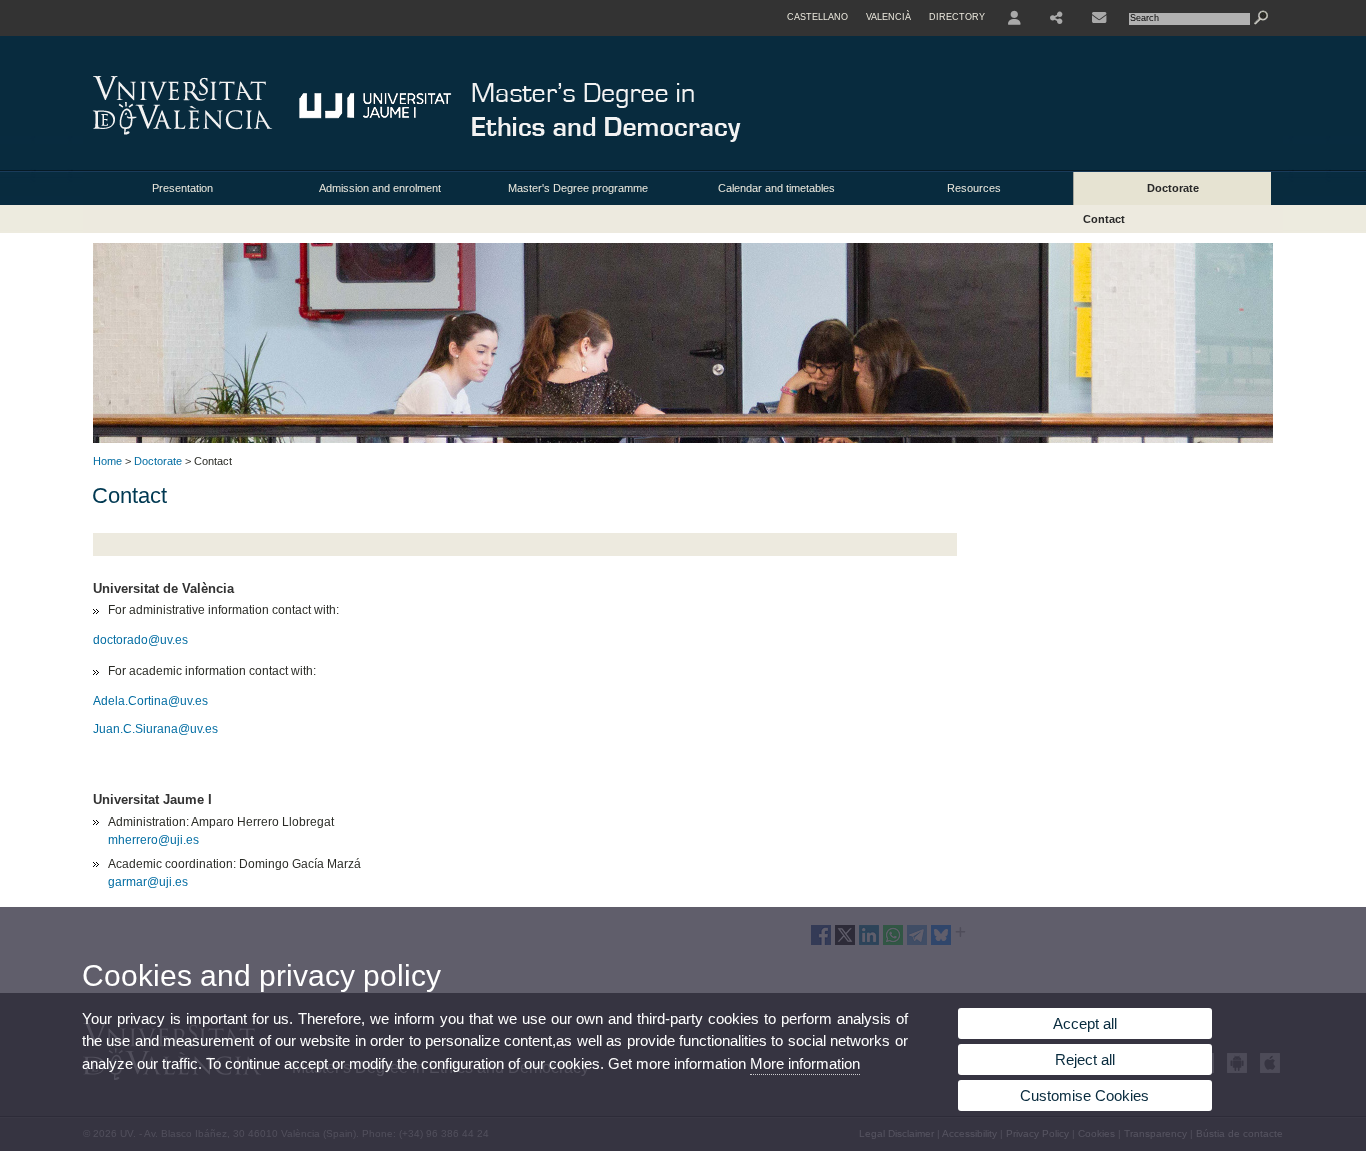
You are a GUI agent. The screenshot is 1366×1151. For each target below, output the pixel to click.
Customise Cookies (1084, 1095)
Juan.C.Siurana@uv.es (155, 729)
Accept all (1085, 1023)
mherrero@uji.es (153, 840)
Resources (974, 188)
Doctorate (1173, 188)
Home (107, 461)
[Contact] (1099, 18)
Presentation (182, 188)
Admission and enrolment (380, 188)
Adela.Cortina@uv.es (150, 701)
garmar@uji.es (148, 882)
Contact (1104, 219)
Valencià (888, 17)
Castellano (817, 17)
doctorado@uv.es (140, 640)
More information (805, 1063)
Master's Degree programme (578, 188)
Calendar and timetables (776, 188)
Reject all (1085, 1059)
